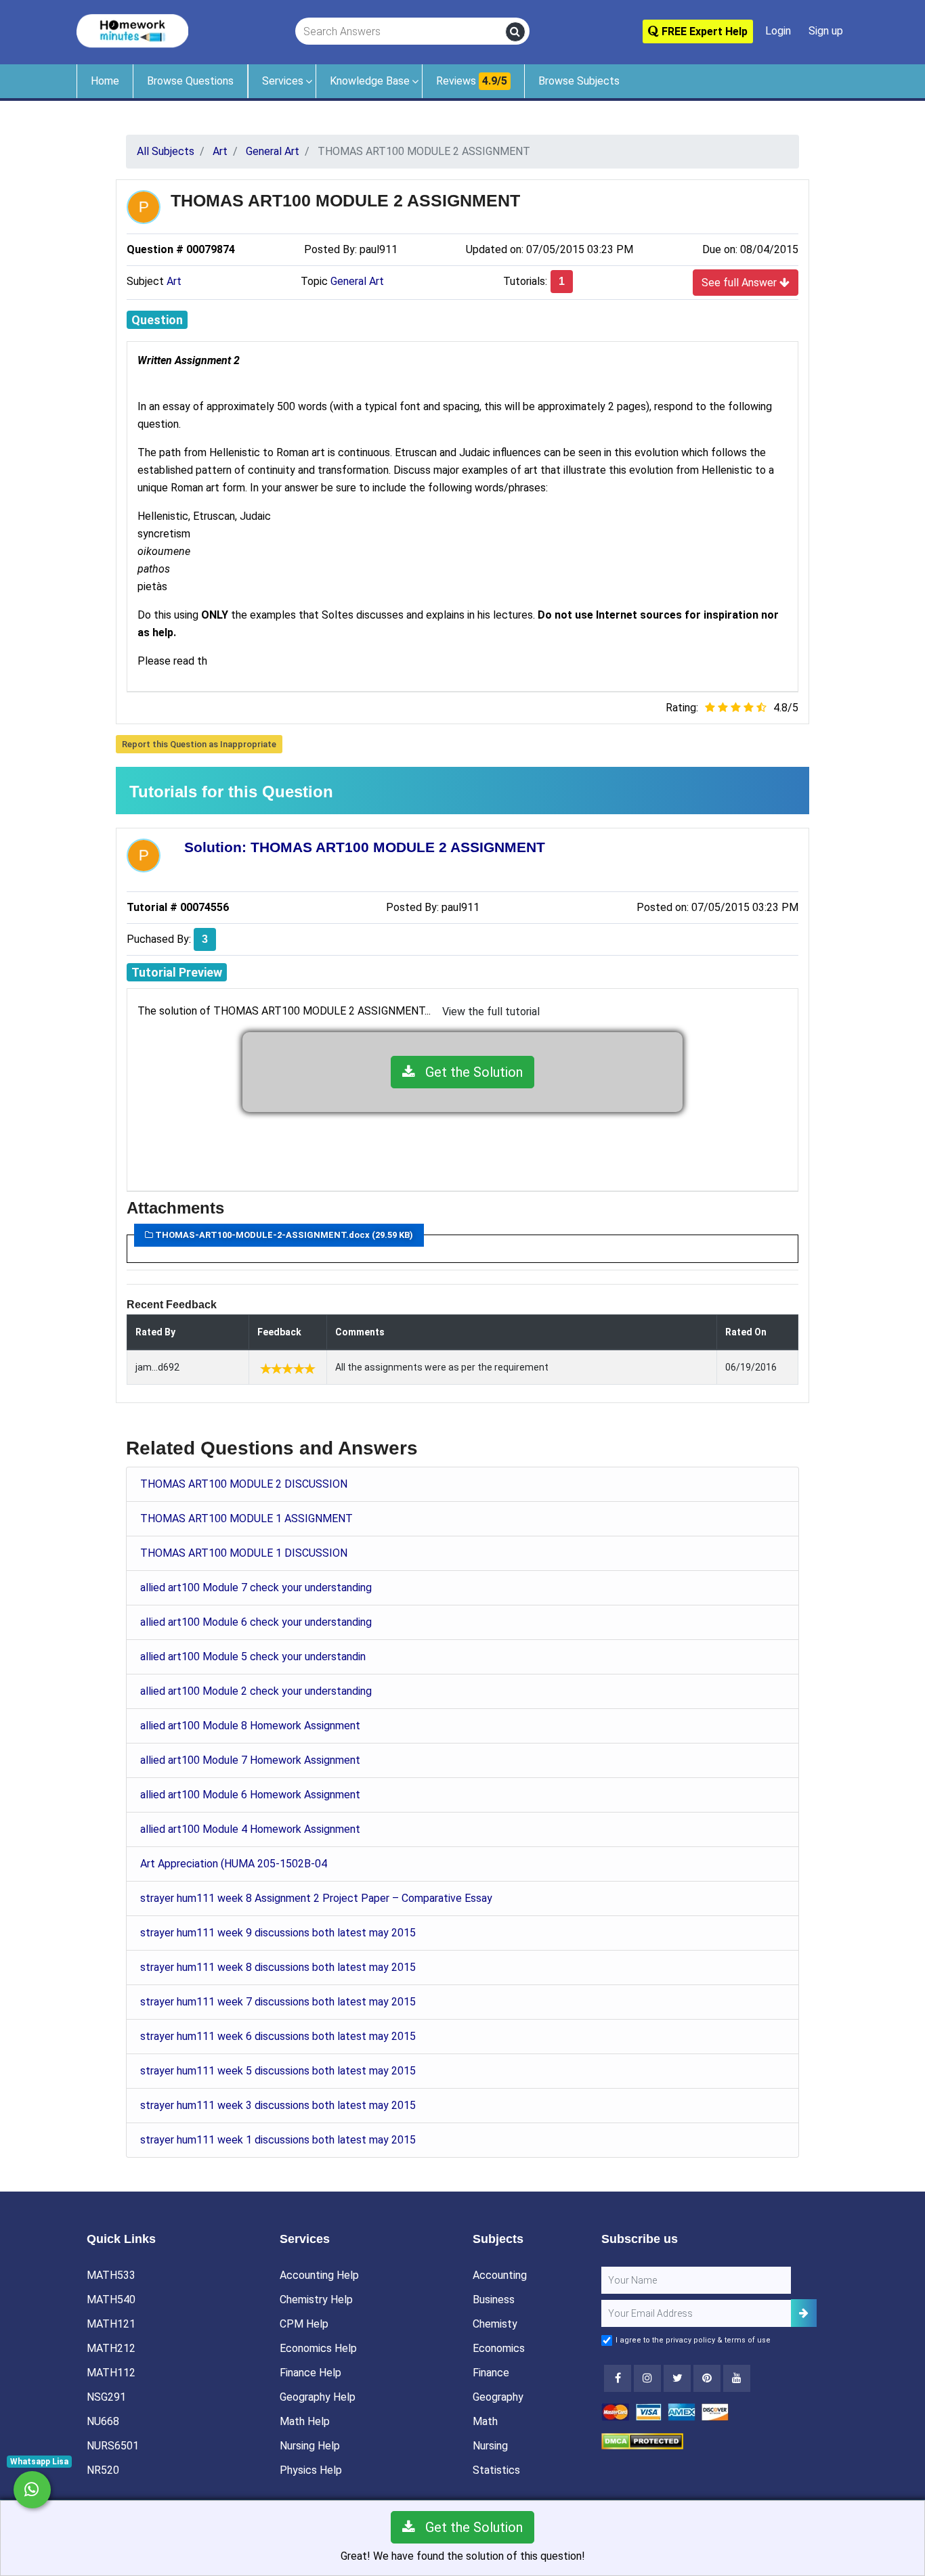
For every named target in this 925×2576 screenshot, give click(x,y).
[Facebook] (618, 2378)
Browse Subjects (579, 81)
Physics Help (311, 2470)
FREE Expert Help (703, 31)
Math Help (305, 2421)
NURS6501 (113, 2446)
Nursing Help (310, 2446)
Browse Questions (190, 81)
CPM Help (304, 2324)
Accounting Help (319, 2275)
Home (105, 81)
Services (283, 81)
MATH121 (111, 2324)
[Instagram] (647, 2378)
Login (778, 31)
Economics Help (318, 2348)
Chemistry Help (316, 2300)
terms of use (748, 2340)
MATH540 (111, 2300)
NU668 (103, 2421)
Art (174, 281)
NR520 (103, 2470)
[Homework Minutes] (132, 30)
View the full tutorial (491, 1012)
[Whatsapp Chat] (32, 2490)
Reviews (472, 81)
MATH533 (111, 2275)
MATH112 (111, 2373)
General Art (357, 281)
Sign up (826, 31)
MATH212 (111, 2348)
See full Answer (740, 283)
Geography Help (318, 2397)
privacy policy (690, 2340)
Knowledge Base (370, 81)
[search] (515, 32)
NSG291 (106, 2397)
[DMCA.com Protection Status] (642, 2440)
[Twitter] (677, 2378)
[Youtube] (707, 2378)
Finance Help (310, 2373)
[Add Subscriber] (804, 2313)
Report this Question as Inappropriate (199, 744)
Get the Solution (469, 1072)
